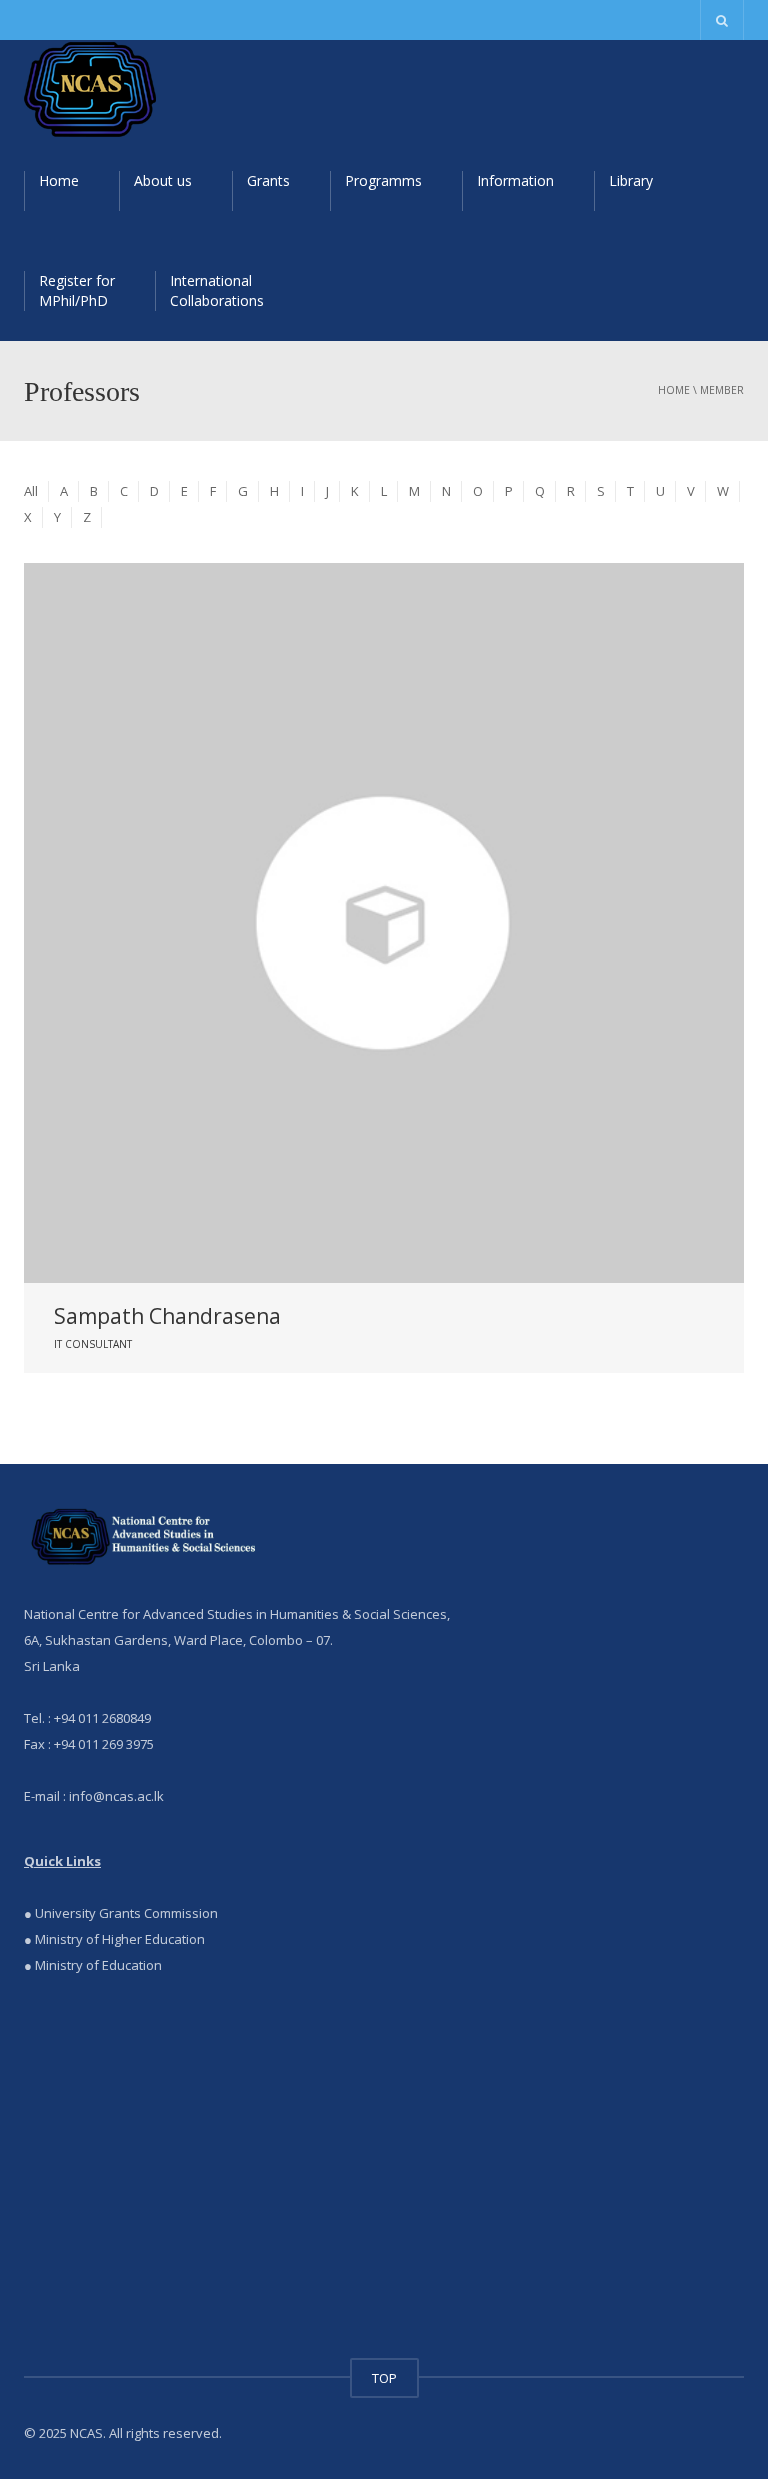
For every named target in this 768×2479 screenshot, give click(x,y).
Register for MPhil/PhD (77, 290)
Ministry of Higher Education (120, 1939)
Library (631, 180)
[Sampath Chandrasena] (384, 923)
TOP (384, 2378)
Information (515, 180)
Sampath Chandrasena (167, 1316)
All (31, 491)
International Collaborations (217, 290)
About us (163, 180)
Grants (268, 180)
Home (59, 180)
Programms (383, 180)
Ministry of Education (98, 1965)
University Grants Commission (125, 1913)
